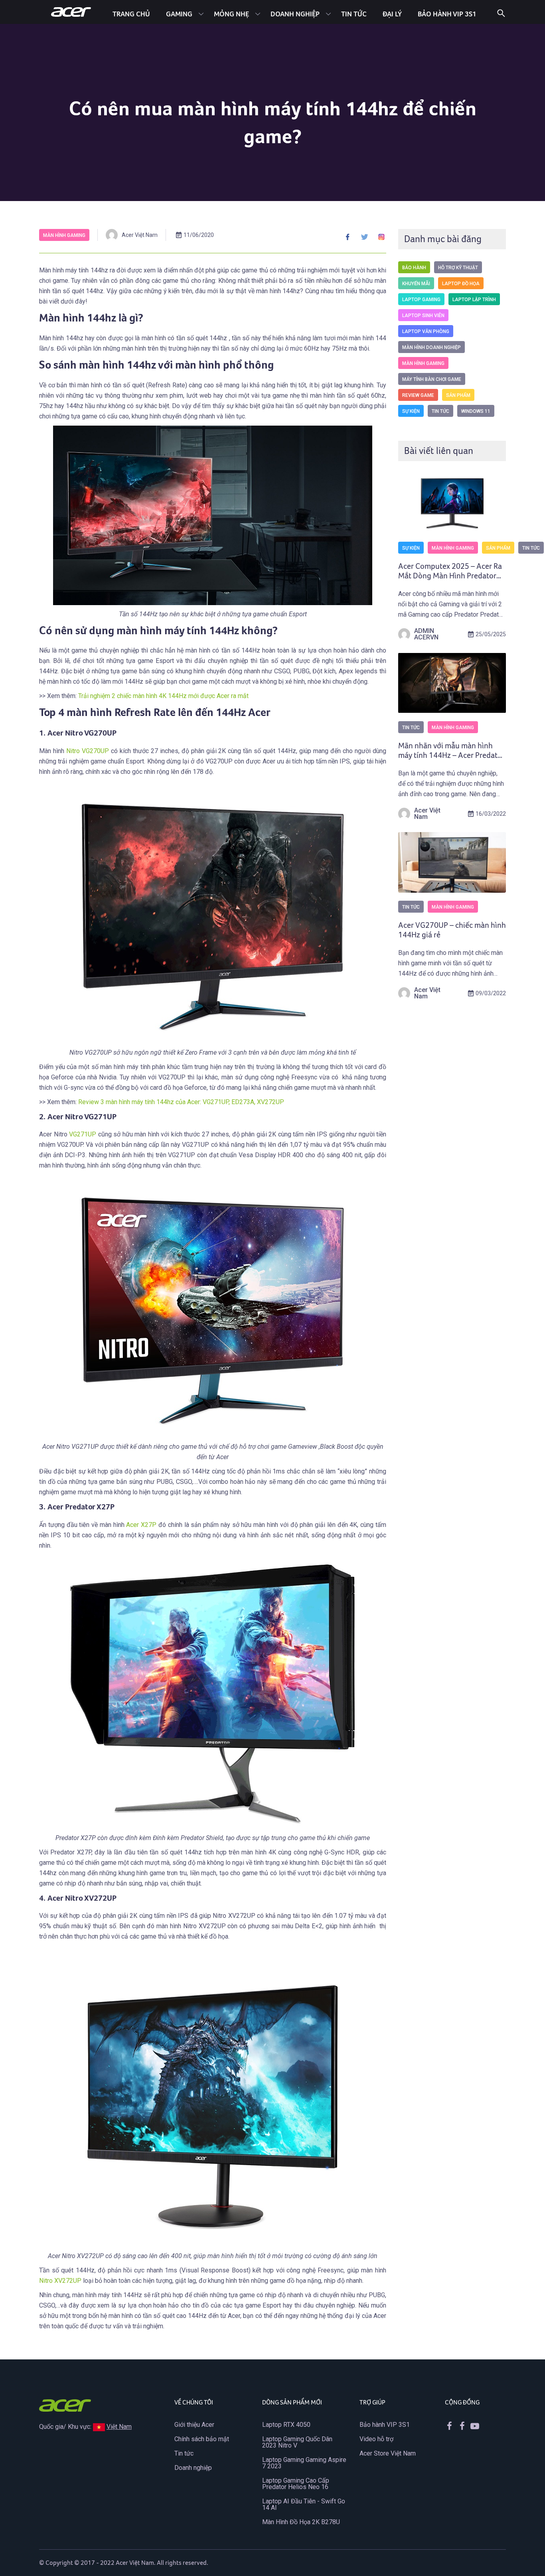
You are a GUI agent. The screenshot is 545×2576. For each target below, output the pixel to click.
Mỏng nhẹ (231, 14)
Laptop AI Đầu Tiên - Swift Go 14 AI (304, 2504)
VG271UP (83, 1134)
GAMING (179, 14)
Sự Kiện (411, 411)
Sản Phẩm (458, 395)
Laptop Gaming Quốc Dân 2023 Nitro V (297, 2442)
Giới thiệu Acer (194, 2425)
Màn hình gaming (64, 235)
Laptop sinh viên (423, 316)
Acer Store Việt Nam (388, 2453)
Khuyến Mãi (416, 284)
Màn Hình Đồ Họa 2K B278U (301, 2522)
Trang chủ (131, 14)
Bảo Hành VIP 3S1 (447, 14)
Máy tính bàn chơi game (432, 379)
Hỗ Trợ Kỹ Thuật (458, 268)
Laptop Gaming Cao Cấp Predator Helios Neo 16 (296, 2484)
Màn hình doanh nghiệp (431, 347)
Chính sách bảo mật (202, 2439)
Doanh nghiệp (295, 14)
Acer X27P (141, 1525)
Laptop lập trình (474, 300)
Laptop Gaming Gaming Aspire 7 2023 (304, 2463)
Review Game (418, 395)
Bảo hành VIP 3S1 (385, 2425)
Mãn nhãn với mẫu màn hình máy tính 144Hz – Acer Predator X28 (451, 755)
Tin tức (354, 14)
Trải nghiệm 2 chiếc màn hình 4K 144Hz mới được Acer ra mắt (163, 696)
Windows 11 (476, 411)
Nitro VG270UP (88, 751)
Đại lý (392, 14)
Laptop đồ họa (461, 284)
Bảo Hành (414, 268)
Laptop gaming (421, 300)
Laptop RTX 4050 (286, 2425)
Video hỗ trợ (376, 2439)
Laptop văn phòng (426, 331)
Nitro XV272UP (60, 2281)
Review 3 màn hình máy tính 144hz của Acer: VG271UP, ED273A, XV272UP (181, 1102)
